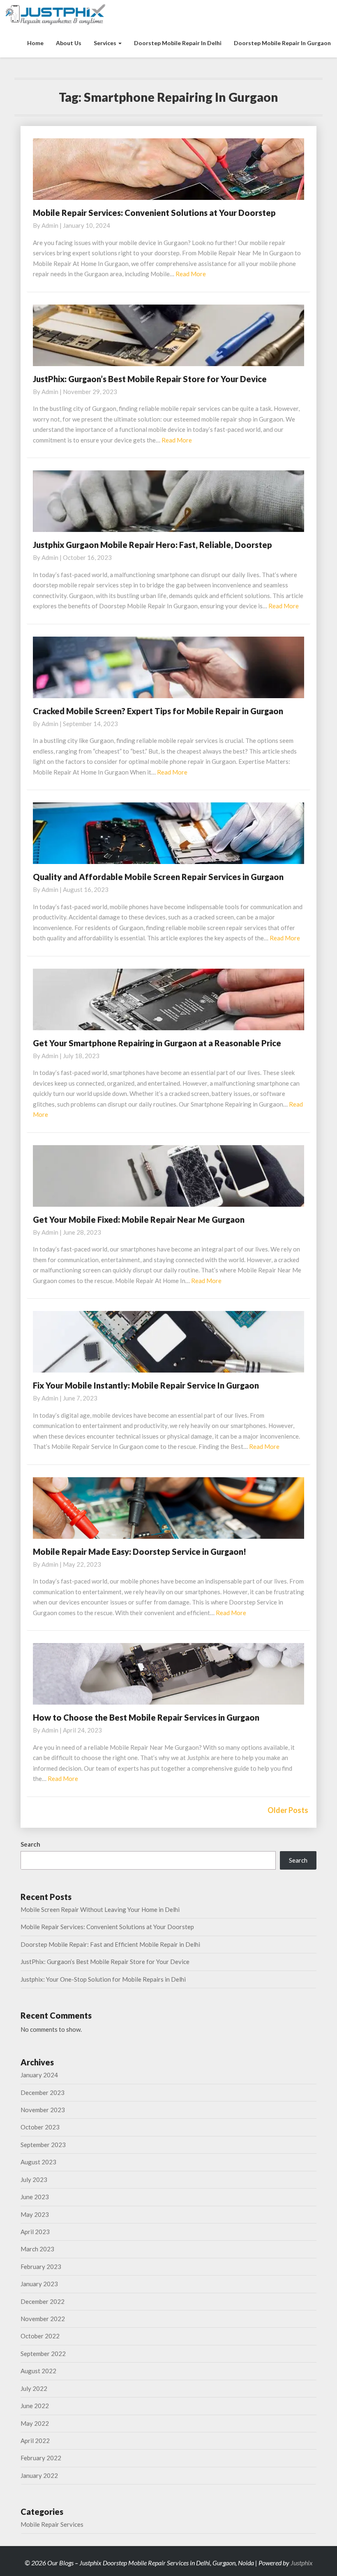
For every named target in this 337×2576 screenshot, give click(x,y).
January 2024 (39, 2075)
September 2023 (43, 2145)
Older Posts (288, 1810)
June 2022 (35, 2406)
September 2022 (43, 2354)
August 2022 (38, 2371)
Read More (191, 274)
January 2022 (39, 2475)
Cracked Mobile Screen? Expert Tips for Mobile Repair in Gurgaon (158, 711)
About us (69, 43)
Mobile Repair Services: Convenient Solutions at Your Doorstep (154, 213)
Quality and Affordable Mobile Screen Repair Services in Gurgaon (158, 877)
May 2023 (35, 2214)
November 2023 (43, 2110)
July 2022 (34, 2388)
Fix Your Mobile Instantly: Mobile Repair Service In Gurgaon (146, 1385)
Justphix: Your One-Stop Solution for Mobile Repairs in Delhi (103, 1979)
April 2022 (35, 2441)
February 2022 (41, 2458)
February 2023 (41, 2267)
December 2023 (43, 2092)
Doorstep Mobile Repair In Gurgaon (282, 43)
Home (35, 43)
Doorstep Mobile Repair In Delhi (178, 43)
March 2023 (37, 2249)
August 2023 (38, 2162)
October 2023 (40, 2127)
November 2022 (43, 2319)
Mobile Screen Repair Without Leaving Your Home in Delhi (100, 1909)
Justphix (302, 2563)
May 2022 (35, 2423)
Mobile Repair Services (52, 2524)
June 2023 (35, 2197)
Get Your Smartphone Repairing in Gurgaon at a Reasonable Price (157, 1043)
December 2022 (43, 2301)
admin (50, 225)
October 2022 (40, 2336)
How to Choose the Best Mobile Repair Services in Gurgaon (146, 1717)
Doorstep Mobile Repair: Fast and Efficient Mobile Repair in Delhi (110, 1944)
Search (30, 1844)
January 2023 (39, 2284)
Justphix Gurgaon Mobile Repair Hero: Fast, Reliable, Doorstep (152, 545)
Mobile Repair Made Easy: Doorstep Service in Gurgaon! (140, 1552)
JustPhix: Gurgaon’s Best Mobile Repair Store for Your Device (150, 379)
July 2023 (34, 2180)
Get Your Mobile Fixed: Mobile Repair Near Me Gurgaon (139, 1219)
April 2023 (35, 2232)
